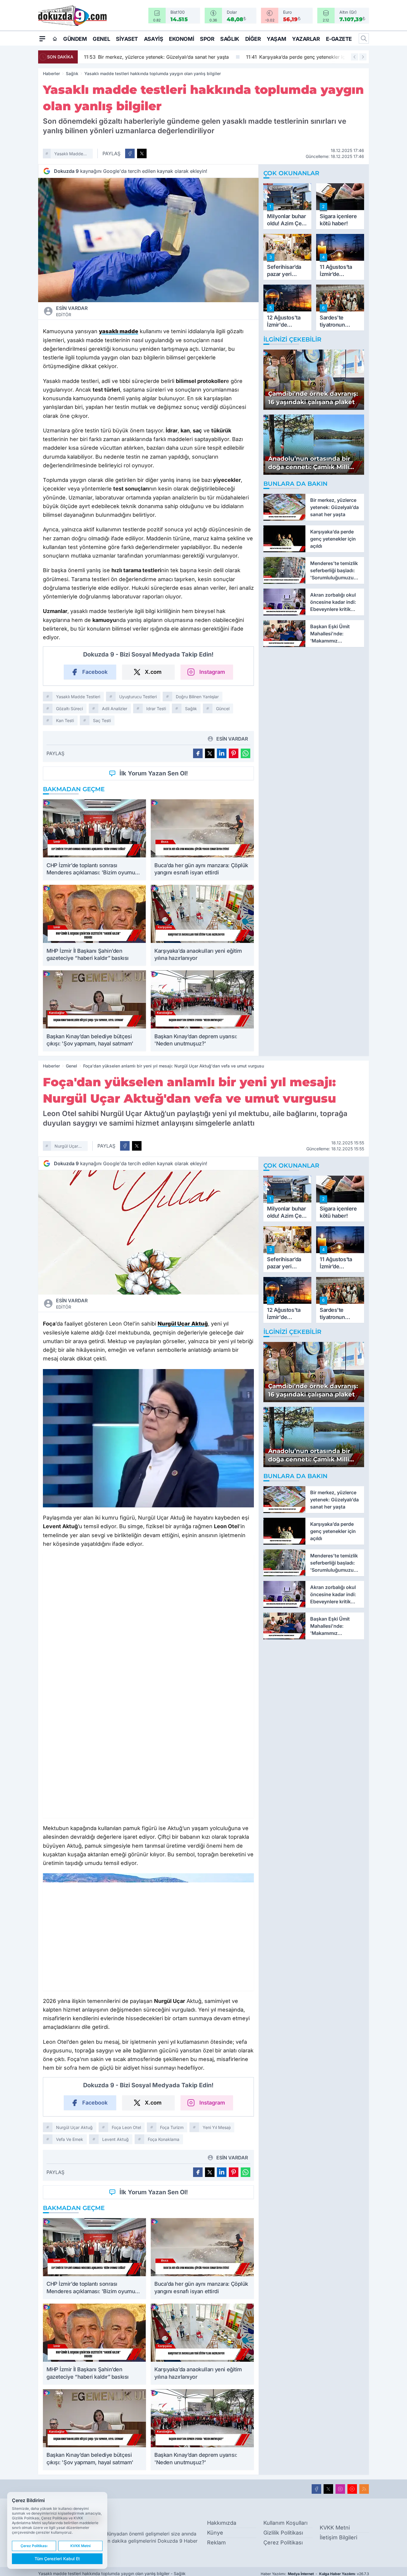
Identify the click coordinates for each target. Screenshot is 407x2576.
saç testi (102, 720)
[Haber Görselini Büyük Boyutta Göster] (148, 240)
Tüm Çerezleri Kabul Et (57, 2559)
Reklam (216, 2542)
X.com (153, 672)
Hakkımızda (222, 2523)
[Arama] (364, 38)
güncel (223, 709)
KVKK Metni (335, 2528)
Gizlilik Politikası (283, 2533)
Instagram (212, 672)
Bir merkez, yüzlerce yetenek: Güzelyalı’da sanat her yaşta (155, 57)
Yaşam (276, 39)
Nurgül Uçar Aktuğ (66, 1147)
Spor (207, 39)
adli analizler (115, 709)
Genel (101, 39)
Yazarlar (306, 39)
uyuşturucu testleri (138, 697)
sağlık (191, 709)
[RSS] (364, 2489)
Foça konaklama (164, 2139)
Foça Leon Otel (126, 2127)
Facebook (95, 672)
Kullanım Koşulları (285, 2523)
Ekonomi (181, 39)
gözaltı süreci (69, 709)
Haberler (51, 73)
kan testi (65, 720)
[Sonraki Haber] (363, 57)
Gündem (75, 39)
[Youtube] (352, 2489)
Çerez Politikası (283, 2542)
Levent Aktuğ (115, 2139)
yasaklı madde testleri (69, 155)
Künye (215, 2533)
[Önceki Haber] (355, 57)
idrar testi (156, 709)
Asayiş (153, 39)
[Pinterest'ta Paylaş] (234, 753)
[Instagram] (340, 2489)
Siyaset (127, 39)
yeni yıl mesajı (217, 2127)
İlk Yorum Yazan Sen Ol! (154, 773)
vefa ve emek (70, 2139)
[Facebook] (316, 2489)
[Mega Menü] (42, 38)
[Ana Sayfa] (55, 39)
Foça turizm (172, 2127)
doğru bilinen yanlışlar (197, 697)
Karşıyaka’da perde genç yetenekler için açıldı (303, 57)
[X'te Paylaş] (142, 153)
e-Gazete (339, 39)
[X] (328, 2489)
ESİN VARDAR (72, 311)
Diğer (253, 39)
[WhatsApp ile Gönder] (246, 753)
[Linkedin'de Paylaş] (222, 753)
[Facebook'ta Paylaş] (130, 153)
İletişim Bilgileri (338, 2537)
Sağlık (230, 39)
